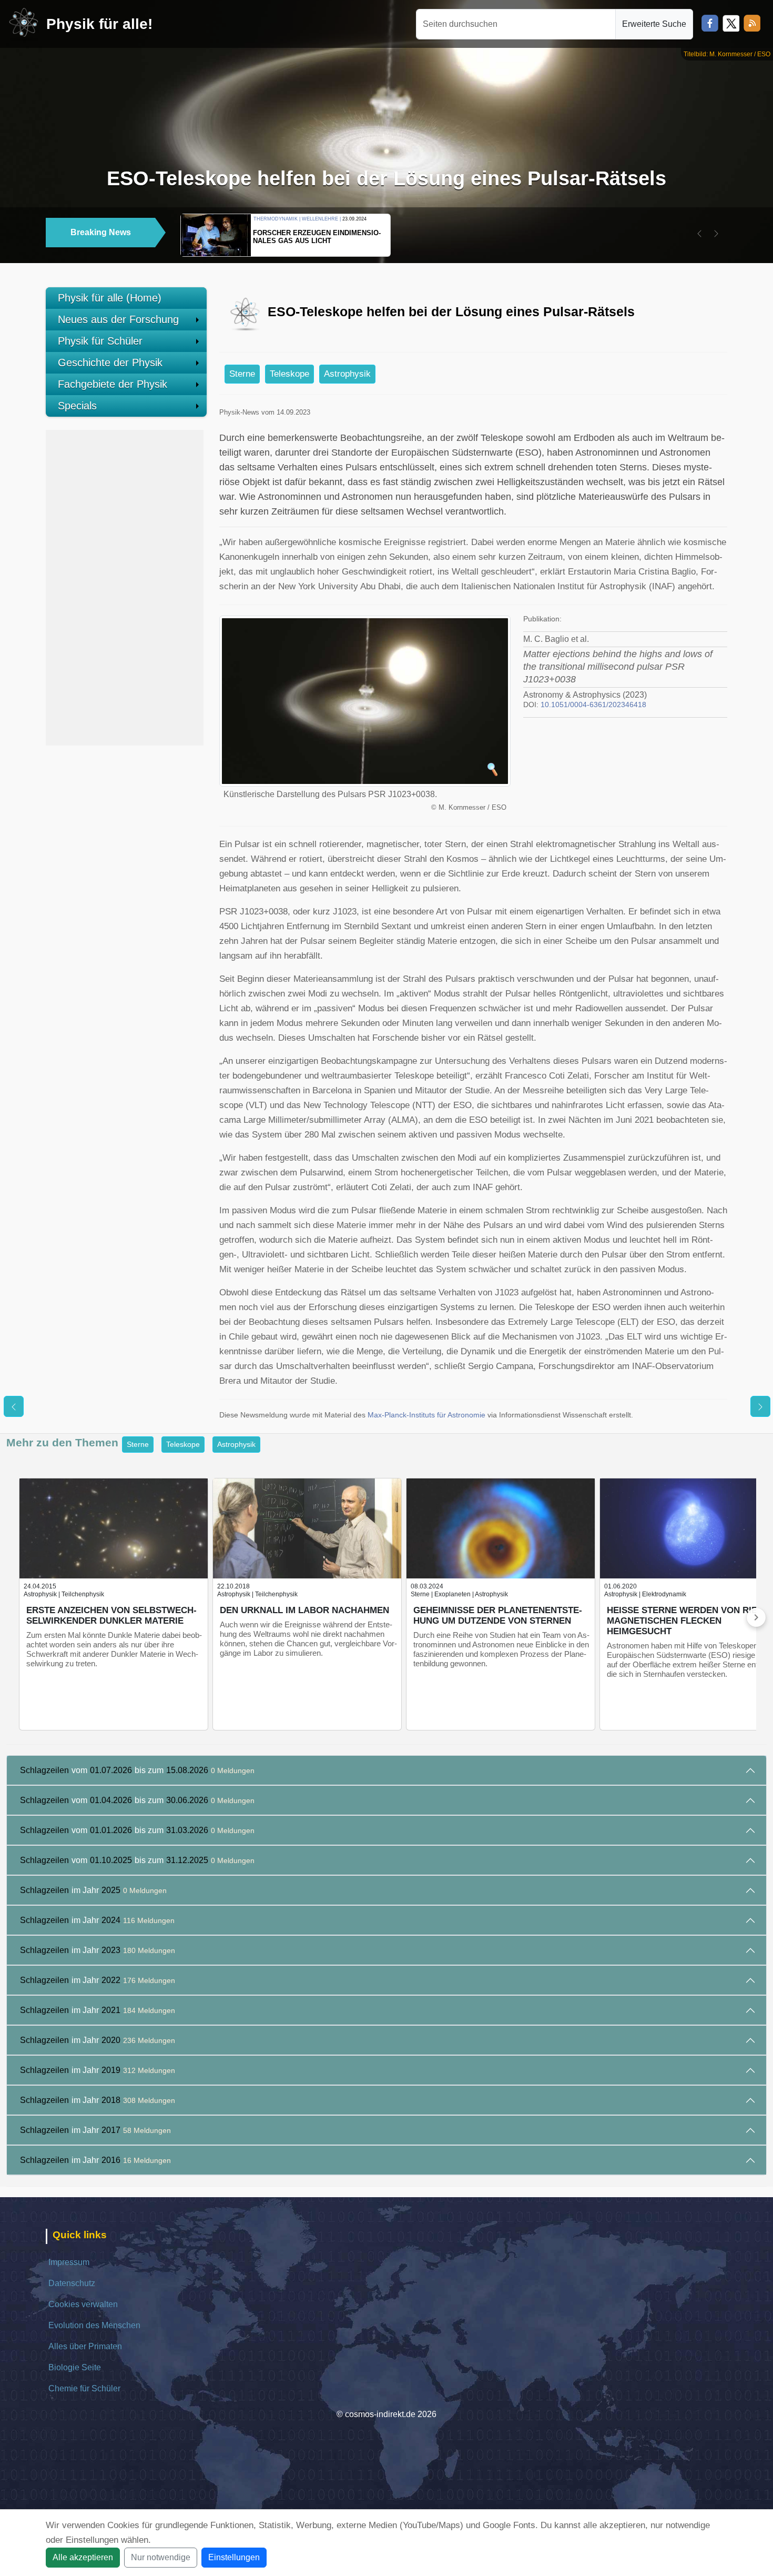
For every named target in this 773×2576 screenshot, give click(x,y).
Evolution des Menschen (94, 2325)
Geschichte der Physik (110, 363)
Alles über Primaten (85, 2346)
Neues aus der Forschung (118, 319)
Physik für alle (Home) (110, 298)
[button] (699, 234)
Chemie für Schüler (84, 2388)
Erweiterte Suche (654, 24)
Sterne (242, 374)
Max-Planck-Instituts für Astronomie (426, 1415)
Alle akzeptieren (83, 2557)
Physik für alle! (99, 24)
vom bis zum (137, 1770)
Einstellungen (234, 2557)
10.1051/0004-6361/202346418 (593, 705)
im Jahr (93, 1890)
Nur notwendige (161, 2557)
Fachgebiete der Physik (113, 384)
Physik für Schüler (100, 341)
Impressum (69, 2262)
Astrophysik (347, 374)
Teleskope (289, 374)
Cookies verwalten (83, 2304)
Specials (77, 406)
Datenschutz (72, 2283)
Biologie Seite (75, 2367)
